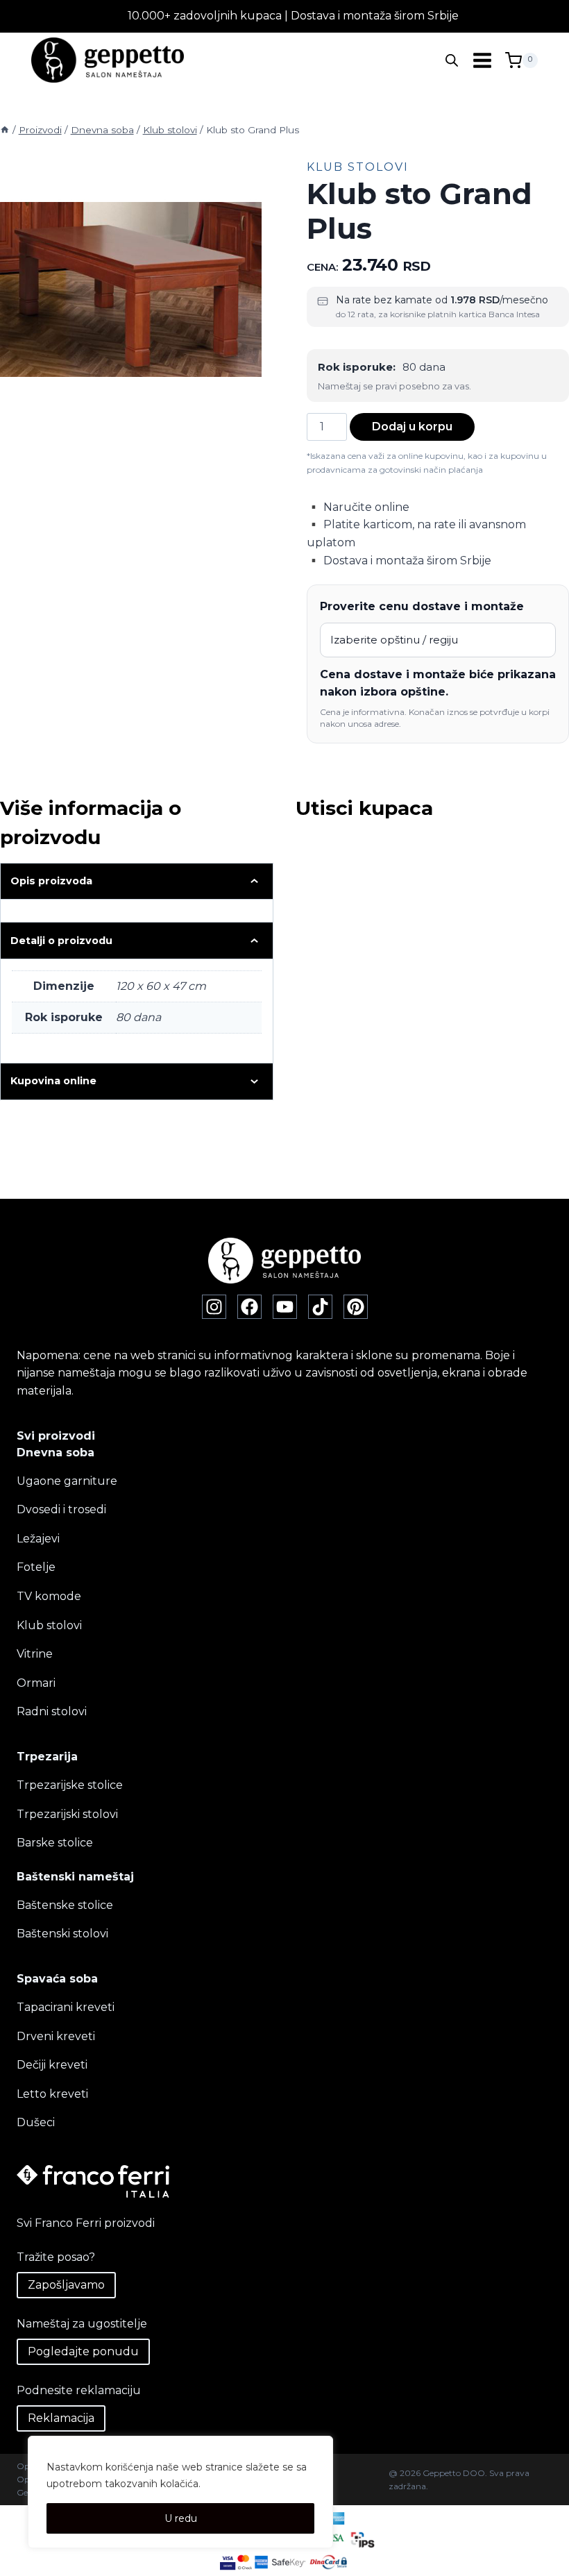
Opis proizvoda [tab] (51, 881)
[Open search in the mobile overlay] (452, 60)
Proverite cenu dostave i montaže (422, 606)
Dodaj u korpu (412, 427)
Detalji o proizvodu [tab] (61, 941)
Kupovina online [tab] (53, 1081)
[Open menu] (482, 60)
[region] (180, 2492)
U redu (181, 2518)
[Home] (5, 130)
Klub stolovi (358, 167)
